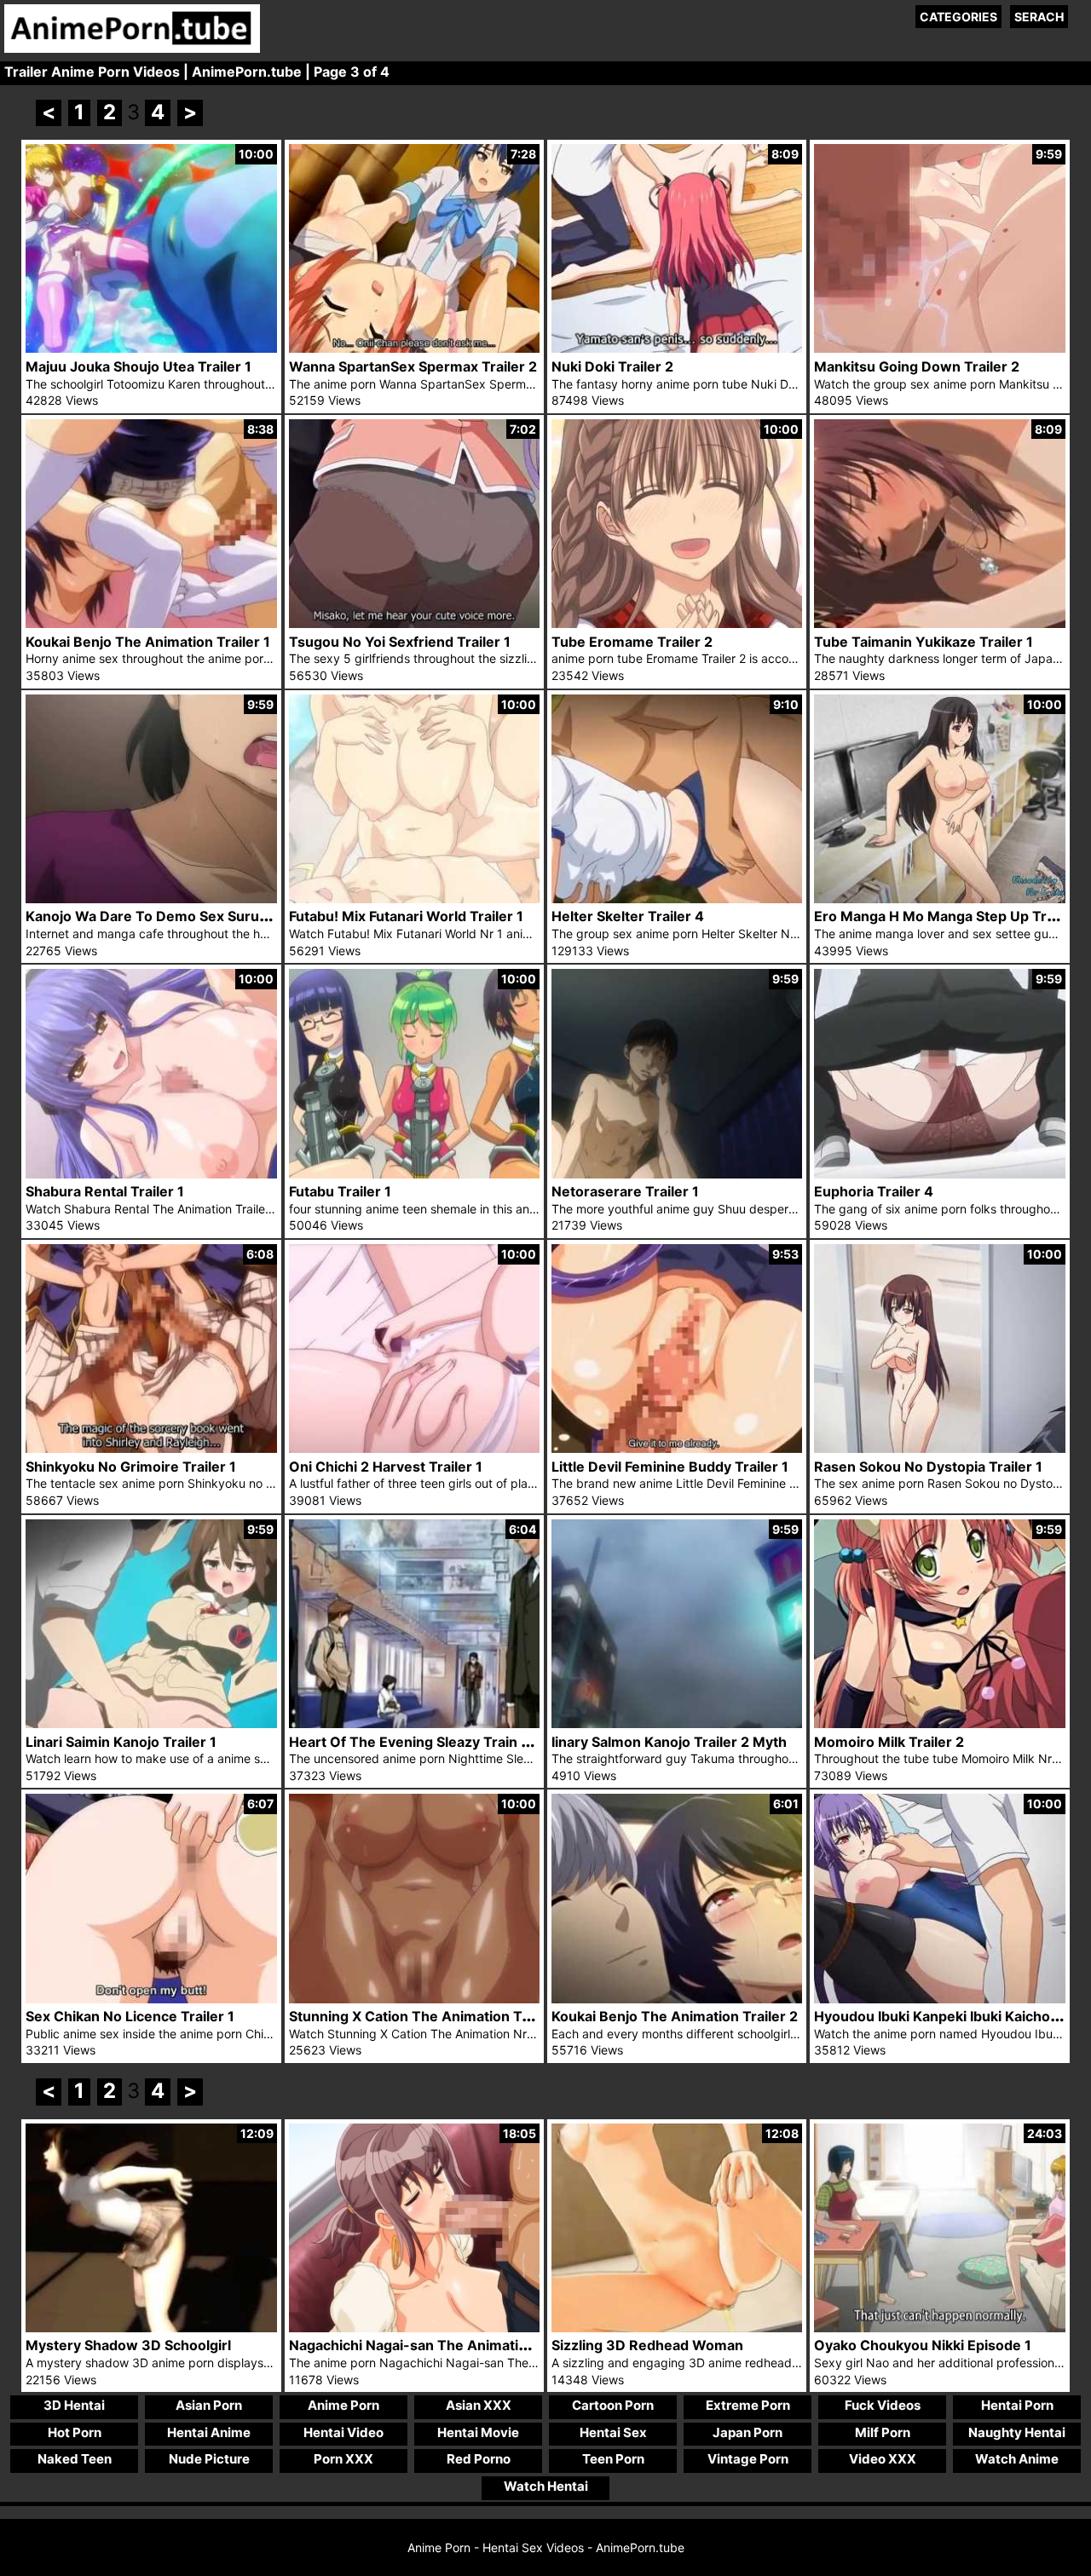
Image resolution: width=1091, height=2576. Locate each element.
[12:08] (677, 2328)
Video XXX (883, 2459)
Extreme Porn (748, 2405)
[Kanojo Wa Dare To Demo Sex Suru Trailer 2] (151, 899)
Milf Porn (883, 2432)
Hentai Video (343, 2432)
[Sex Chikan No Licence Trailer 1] (151, 1999)
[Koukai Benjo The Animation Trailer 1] (151, 623)
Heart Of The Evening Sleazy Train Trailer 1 (432, 1742)
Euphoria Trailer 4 (874, 1191)
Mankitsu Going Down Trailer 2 (917, 366)
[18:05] (414, 2328)
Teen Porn (613, 2459)
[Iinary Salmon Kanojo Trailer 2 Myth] (677, 1723)
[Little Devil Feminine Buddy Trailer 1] (677, 1448)
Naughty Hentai (1017, 2432)
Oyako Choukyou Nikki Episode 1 (923, 2345)
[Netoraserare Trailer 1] (677, 1174)
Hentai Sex (613, 2432)
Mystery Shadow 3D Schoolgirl (128, 2345)
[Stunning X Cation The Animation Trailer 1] (414, 1999)
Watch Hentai (546, 2486)
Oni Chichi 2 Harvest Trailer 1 (386, 1467)
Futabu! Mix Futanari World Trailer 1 (406, 916)
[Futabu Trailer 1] (414, 1174)
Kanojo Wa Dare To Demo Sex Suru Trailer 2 (172, 916)
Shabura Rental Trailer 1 (105, 1191)
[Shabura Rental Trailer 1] (151, 1174)
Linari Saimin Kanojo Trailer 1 (121, 1742)
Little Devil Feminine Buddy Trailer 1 (670, 1467)
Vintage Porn (748, 2459)
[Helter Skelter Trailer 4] (677, 899)
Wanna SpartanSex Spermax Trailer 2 (413, 366)
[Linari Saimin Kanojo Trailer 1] (151, 1723)
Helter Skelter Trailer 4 (628, 916)
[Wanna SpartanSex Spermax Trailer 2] (414, 348)
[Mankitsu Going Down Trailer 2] (939, 348)
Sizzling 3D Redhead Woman (647, 2345)
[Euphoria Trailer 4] (939, 1174)
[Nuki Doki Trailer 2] (677, 348)
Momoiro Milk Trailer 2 (889, 1742)
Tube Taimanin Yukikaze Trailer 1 (924, 642)
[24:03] (939, 2328)
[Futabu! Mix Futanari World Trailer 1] (414, 899)
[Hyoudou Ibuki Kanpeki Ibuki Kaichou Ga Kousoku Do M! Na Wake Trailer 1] (939, 1999)
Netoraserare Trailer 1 (625, 1191)
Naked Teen (75, 2459)
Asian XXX (479, 2405)
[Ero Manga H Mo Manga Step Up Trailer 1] (939, 899)
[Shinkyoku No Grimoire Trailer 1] (151, 1448)
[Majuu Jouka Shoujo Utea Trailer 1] (151, 348)
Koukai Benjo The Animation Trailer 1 (148, 642)
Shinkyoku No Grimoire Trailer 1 (131, 1467)
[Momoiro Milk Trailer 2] (939, 1723)
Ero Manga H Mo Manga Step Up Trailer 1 (950, 916)
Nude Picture (209, 2459)
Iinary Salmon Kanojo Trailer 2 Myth (669, 1742)
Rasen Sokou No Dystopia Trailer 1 (928, 1467)
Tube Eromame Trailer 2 (632, 642)
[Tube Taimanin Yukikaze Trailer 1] (939, 623)
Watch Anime (1017, 2459)
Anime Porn (343, 2405)
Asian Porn (209, 2405)
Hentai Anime (209, 2432)
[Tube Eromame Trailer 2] (677, 623)
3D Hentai (74, 2405)
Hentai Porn (1017, 2405)
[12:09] (151, 2328)
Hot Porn (75, 2432)
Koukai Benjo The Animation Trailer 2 (675, 2016)
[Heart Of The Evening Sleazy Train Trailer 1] (414, 1723)
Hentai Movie (478, 2432)
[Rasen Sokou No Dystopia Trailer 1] (939, 1448)
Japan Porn (748, 2432)
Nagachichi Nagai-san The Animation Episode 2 (447, 2345)
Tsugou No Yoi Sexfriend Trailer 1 (400, 642)
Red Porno (479, 2459)
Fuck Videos (883, 2405)
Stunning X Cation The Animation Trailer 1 (428, 2016)
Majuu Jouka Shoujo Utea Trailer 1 (139, 366)
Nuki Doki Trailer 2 (612, 366)
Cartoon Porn (613, 2405)
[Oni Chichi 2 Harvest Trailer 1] (414, 1448)
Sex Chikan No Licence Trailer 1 (130, 2016)
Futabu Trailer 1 (340, 1191)
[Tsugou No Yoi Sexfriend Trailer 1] (414, 623)
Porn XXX (343, 2459)
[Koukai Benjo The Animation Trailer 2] (677, 1999)
